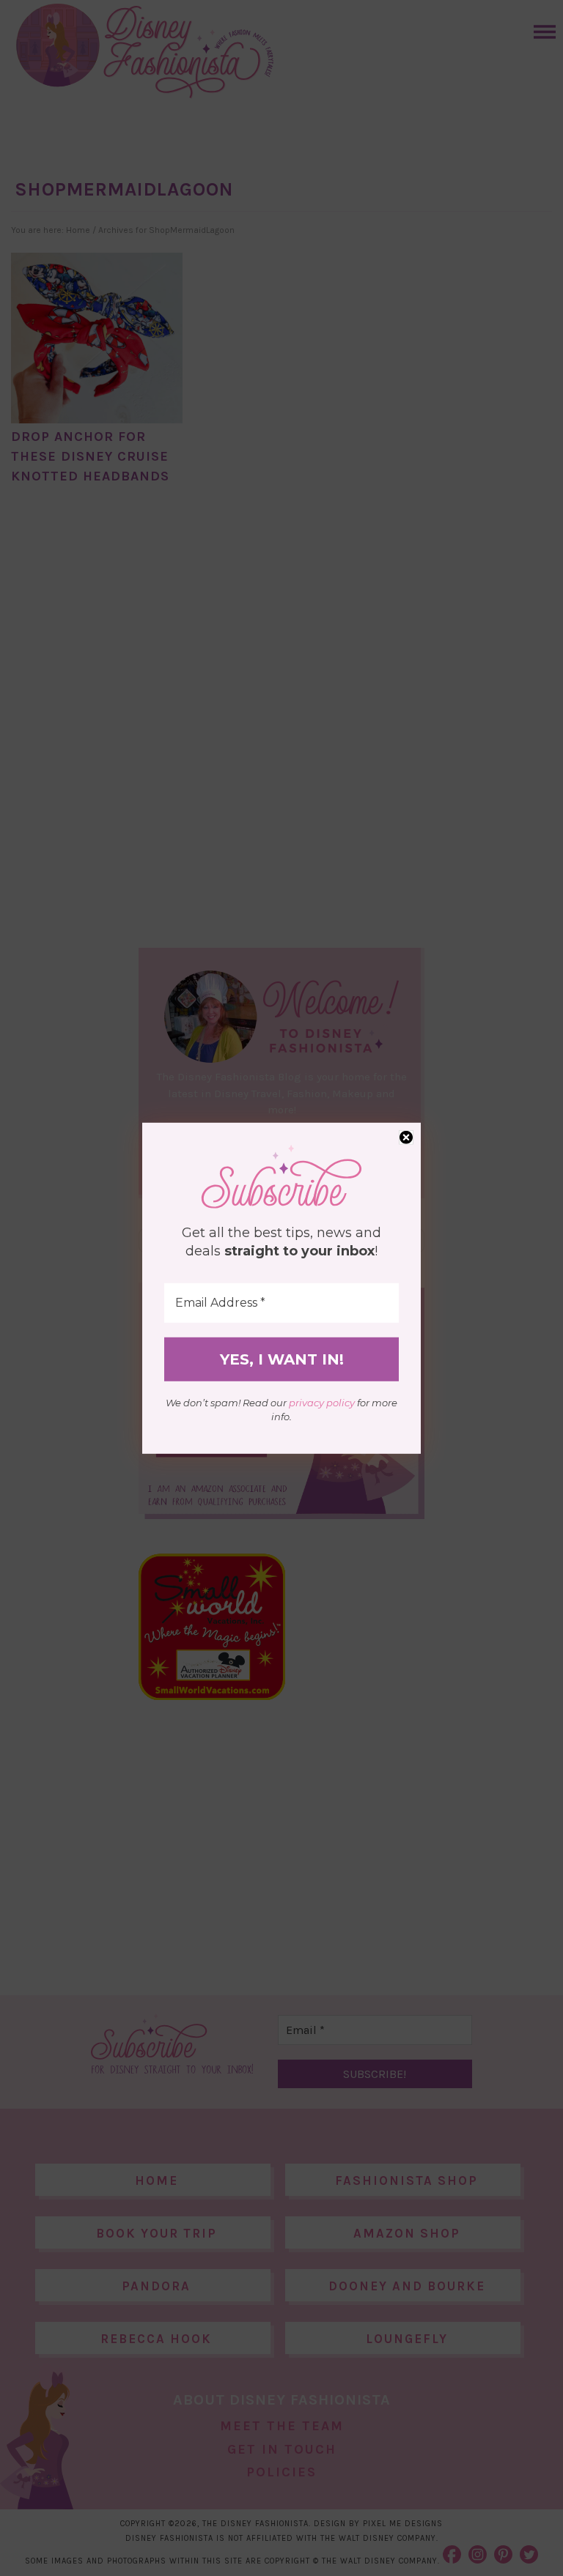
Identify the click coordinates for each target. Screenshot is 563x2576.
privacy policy (322, 1403)
